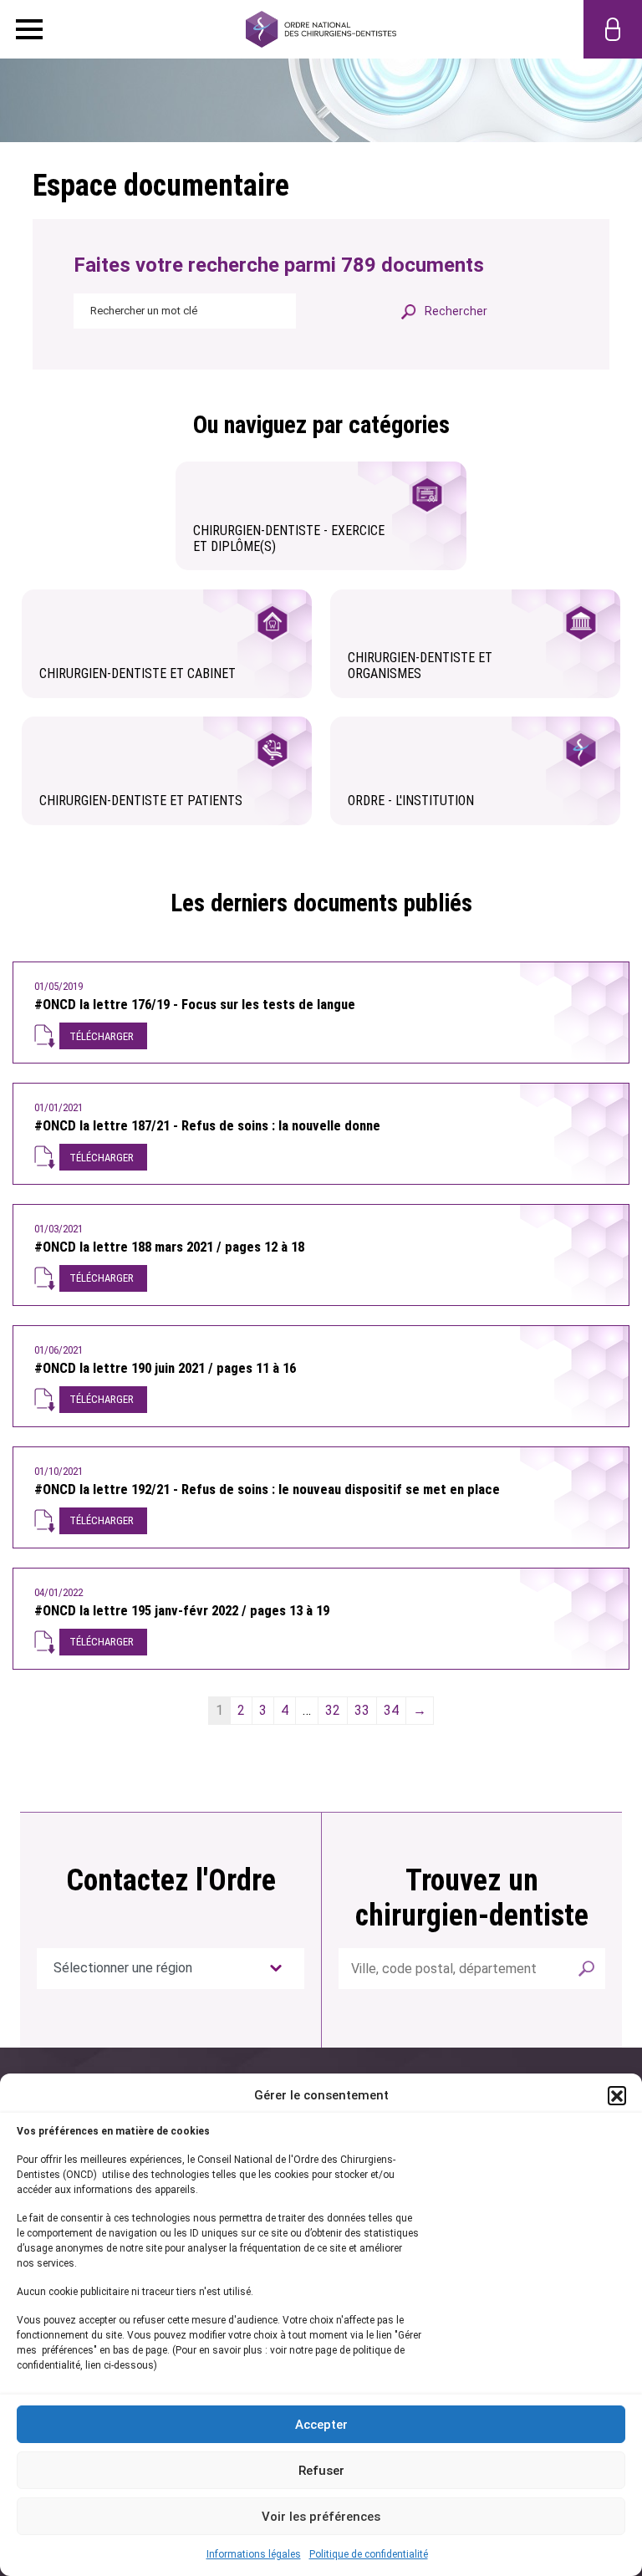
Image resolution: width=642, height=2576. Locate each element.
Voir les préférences (321, 2517)
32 (333, 1710)
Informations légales (254, 2554)
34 (391, 1710)
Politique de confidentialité (369, 2554)
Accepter (321, 2425)
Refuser (321, 2471)
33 (362, 1710)
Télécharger (102, 1036)
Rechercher (587, 1969)
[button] (617, 2095)
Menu (29, 29)
